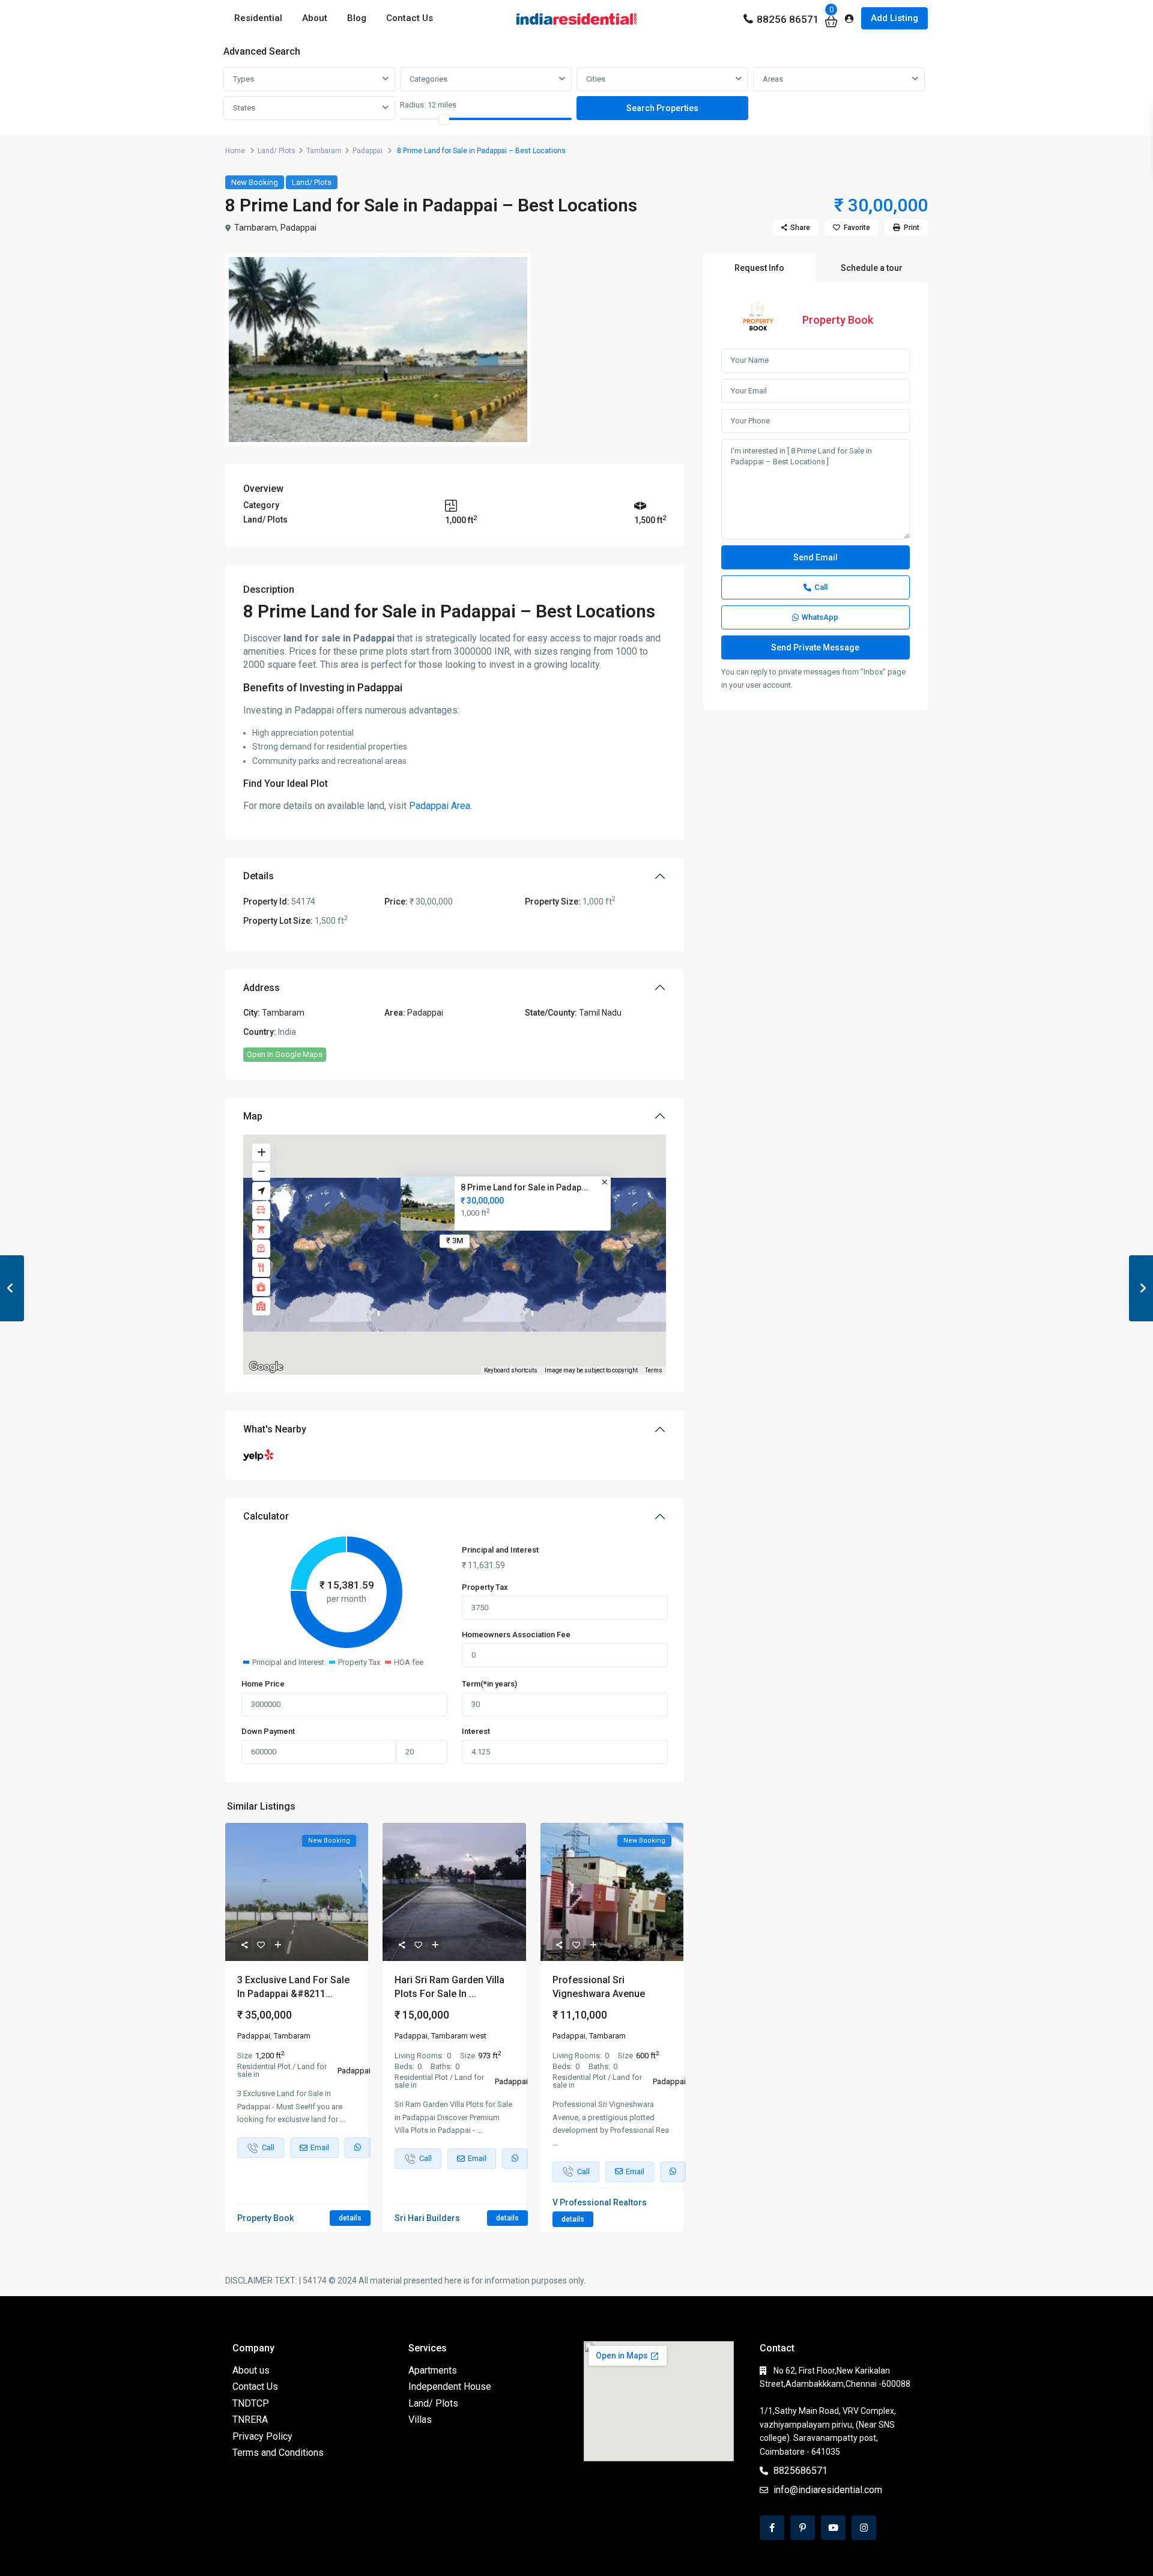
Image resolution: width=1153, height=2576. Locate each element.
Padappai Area (440, 806)
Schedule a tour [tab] (872, 268)
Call (821, 587)
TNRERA (250, 2420)
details (350, 2218)
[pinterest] (803, 2528)
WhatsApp (820, 617)
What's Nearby (275, 1429)
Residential (258, 18)
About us (251, 2370)
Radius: (428, 105)
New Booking (255, 182)
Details (259, 876)
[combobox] (309, 79)
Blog (357, 18)
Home (235, 151)
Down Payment (268, 1731)
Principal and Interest (500, 1550)
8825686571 (800, 2471)
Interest (476, 1731)
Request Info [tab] (759, 268)
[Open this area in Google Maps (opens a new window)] (266, 1367)
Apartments (433, 2370)
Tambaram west (459, 2036)
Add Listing (894, 18)
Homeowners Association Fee (516, 1635)
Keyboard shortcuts (511, 1370)
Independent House (450, 2387)
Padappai (368, 151)
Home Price (263, 1684)
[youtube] (833, 2528)
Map (253, 1116)
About (315, 18)
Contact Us (410, 18)
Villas (420, 2420)
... (343, 2119)
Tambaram (324, 151)
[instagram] (864, 2528)
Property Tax (485, 1587)
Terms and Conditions (278, 2453)
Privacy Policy (262, 2436)
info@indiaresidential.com (828, 2490)
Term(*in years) (489, 1684)
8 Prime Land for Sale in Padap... (525, 1187)
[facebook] (772, 2528)
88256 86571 (788, 19)
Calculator (266, 1516)
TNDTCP (251, 2403)
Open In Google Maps (285, 1054)
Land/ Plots (277, 151)
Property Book (838, 320)
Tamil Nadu (600, 1013)
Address (262, 988)
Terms (654, 1370)
